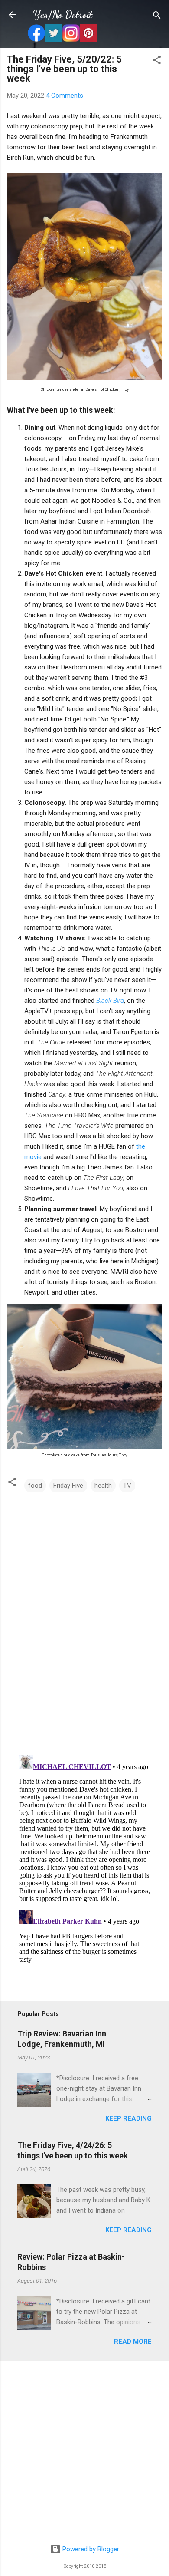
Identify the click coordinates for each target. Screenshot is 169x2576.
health (103, 1486)
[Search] (157, 16)
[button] (157, 61)
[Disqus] (84, 1628)
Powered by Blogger (90, 2549)
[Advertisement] (84, 2453)
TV (127, 1486)
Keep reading (128, 2118)
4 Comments (65, 96)
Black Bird (110, 1001)
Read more (133, 2342)
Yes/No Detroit (63, 15)
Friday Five (68, 1486)
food (35, 1486)
